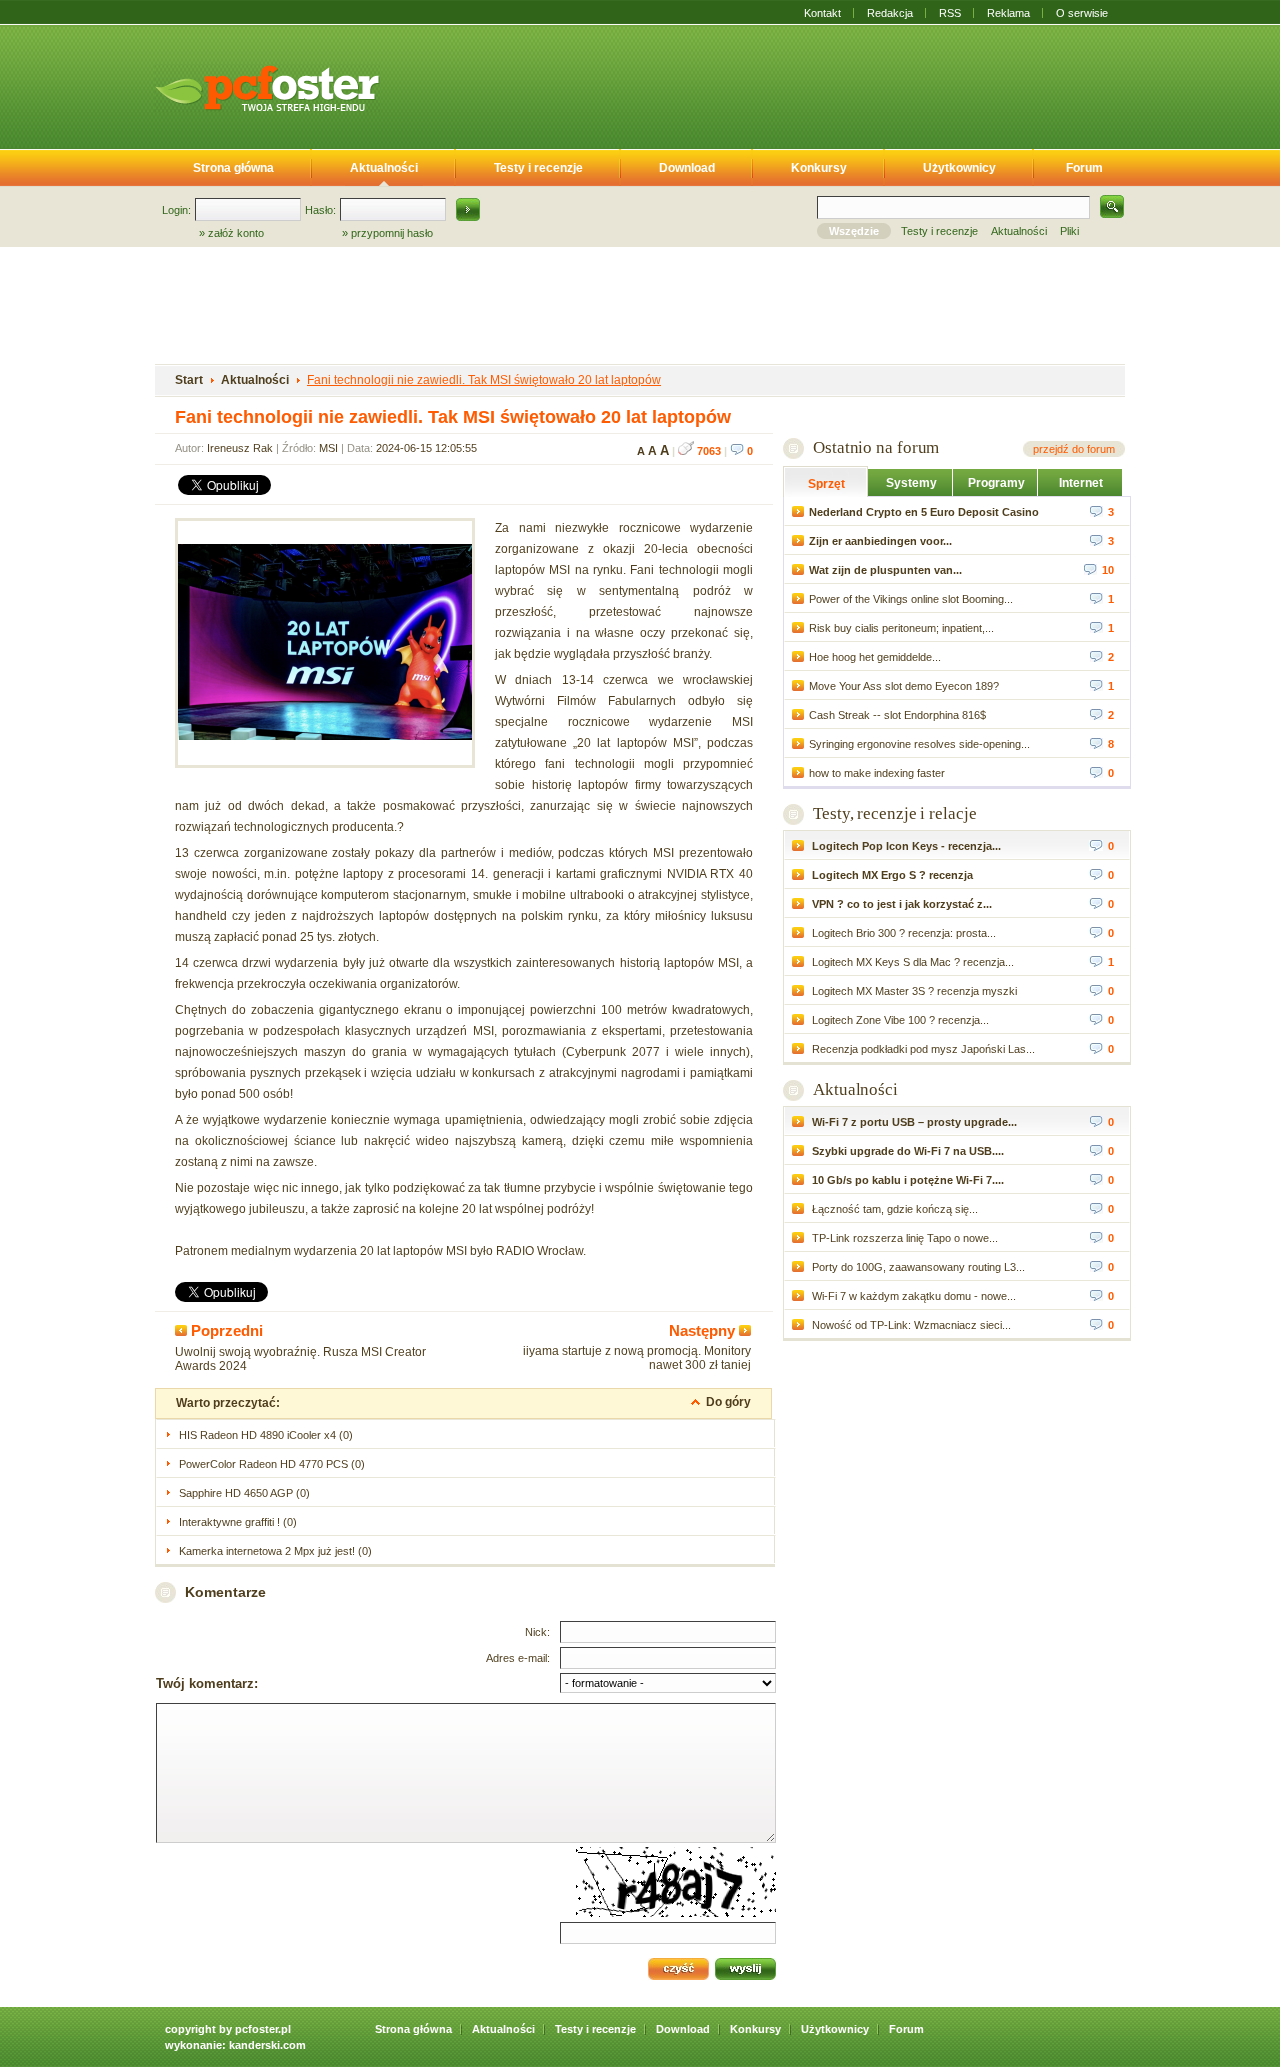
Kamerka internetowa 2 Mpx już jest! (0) (275, 1551)
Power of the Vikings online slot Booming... (911, 599)
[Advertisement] (768, 83)
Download (687, 168)
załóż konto (236, 233)
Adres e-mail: (518, 1658)
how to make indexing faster (877, 773)
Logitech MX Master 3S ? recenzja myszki (913, 991)
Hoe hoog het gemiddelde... (875, 657)
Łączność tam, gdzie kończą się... (893, 1209)
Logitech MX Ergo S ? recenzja (891, 875)
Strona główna (233, 168)
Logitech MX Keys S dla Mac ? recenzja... (911, 962)
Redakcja (890, 13)
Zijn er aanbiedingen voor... (880, 541)
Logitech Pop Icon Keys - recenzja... (905, 846)
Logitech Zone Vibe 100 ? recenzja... (899, 1020)
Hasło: (320, 210)
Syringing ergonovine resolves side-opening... (919, 744)
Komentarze (225, 1592)
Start (189, 380)
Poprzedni (225, 1330)
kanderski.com (267, 2045)
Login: (176, 210)
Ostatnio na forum (876, 447)
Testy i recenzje (538, 168)
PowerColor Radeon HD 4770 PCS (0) (272, 1464)
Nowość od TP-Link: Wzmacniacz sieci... (910, 1325)
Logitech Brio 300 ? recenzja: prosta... (902, 933)
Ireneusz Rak (240, 448)
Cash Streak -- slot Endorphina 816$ (897, 715)
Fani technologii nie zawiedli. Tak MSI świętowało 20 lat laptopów (484, 380)
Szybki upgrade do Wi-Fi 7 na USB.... (906, 1151)
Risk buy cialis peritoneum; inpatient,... (901, 628)
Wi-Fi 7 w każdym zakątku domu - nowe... (912, 1296)
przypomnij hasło (392, 233)
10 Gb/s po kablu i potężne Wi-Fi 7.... (906, 1180)
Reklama (1008, 13)
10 (1108, 570)
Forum (1084, 168)
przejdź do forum (1074, 449)
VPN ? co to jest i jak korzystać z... (900, 904)
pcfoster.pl (263, 2029)
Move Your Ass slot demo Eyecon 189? (904, 686)
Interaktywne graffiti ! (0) (238, 1522)
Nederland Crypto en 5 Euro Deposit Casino (924, 512)
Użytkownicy (959, 168)
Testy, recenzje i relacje (895, 813)
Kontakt (822, 13)
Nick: (537, 1632)
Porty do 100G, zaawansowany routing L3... (917, 1267)
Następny (704, 1330)
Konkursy (819, 168)
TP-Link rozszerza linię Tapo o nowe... (903, 1238)
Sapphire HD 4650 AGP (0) (244, 1493)
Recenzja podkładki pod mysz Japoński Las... (922, 1049)
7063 (707, 451)
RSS (950, 13)
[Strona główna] (267, 88)
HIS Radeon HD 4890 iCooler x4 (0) (266, 1435)
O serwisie (1082, 13)
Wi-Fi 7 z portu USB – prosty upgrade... (913, 1122)
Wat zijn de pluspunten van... (885, 570)
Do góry (728, 1402)
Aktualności (384, 168)
